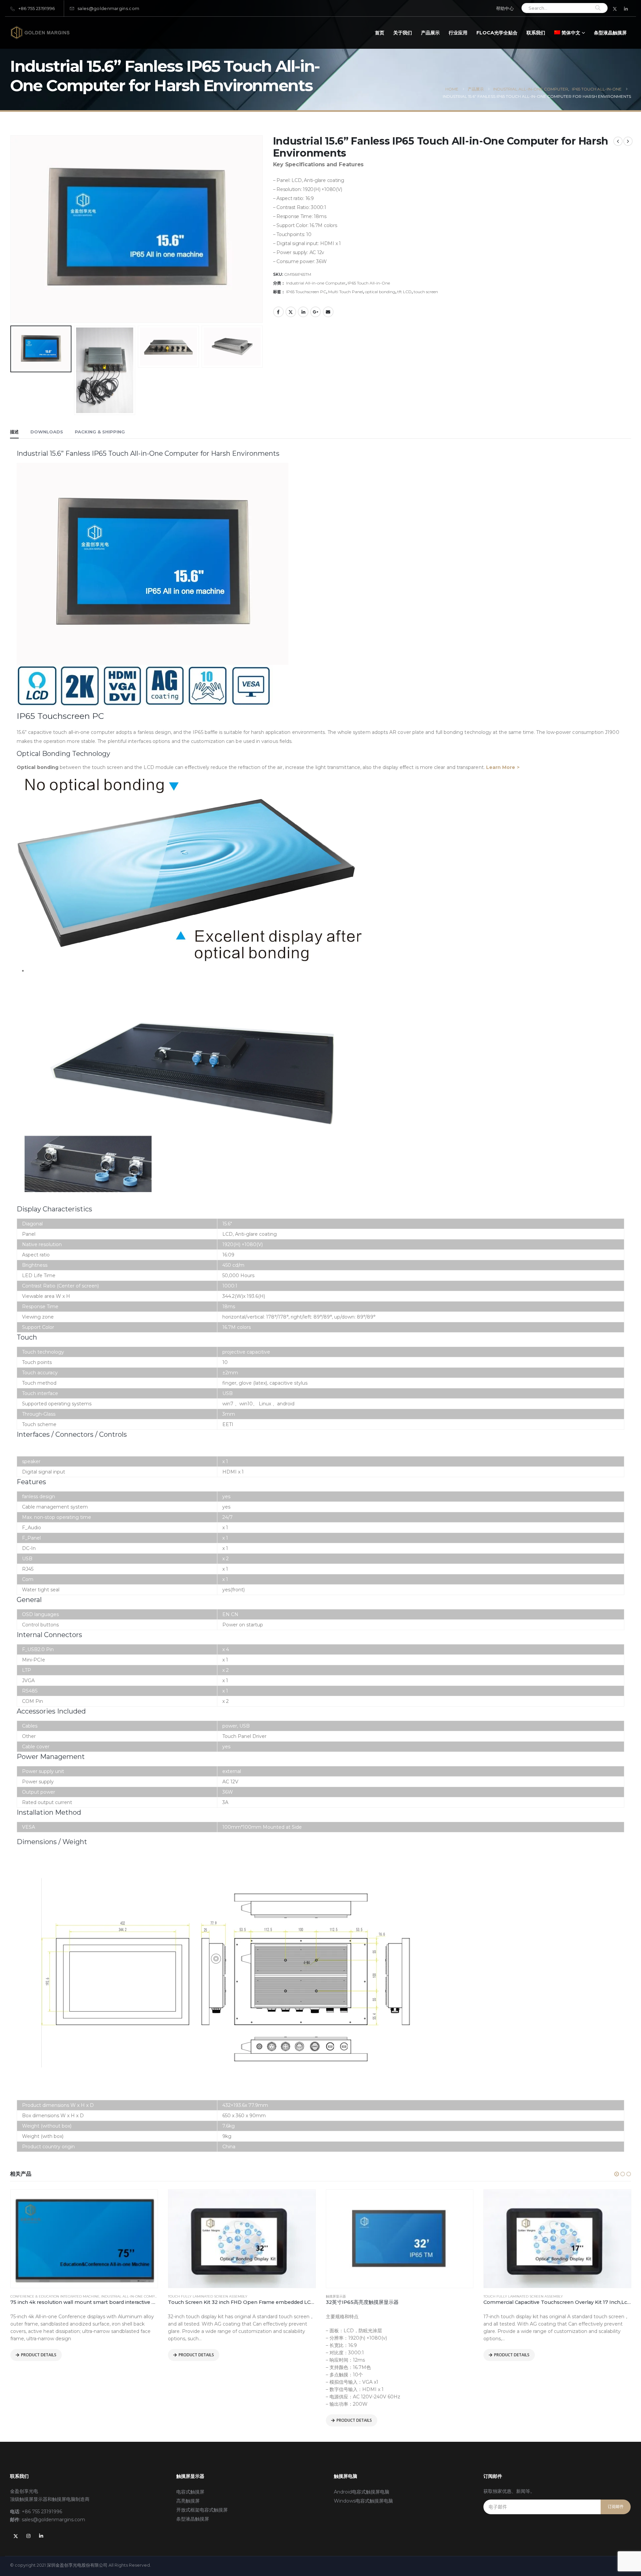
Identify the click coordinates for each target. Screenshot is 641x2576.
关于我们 (403, 33)
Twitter (291, 312)
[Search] (598, 8)
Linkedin (41, 2536)
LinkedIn (303, 312)
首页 (380, 33)
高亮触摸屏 (188, 2501)
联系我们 (536, 33)
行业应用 (458, 33)
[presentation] (12, 186)
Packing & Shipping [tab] (100, 432)
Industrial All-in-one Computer (316, 283)
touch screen (426, 292)
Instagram (28, 2536)
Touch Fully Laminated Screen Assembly (50, 2296)
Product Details (38, 2355)
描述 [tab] (14, 432)
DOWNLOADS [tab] (47, 432)
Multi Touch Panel (346, 292)
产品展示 (430, 33)
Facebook (278, 312)
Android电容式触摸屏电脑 (362, 2492)
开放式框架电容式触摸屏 (202, 2510)
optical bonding (380, 292)
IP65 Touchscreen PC (306, 292)
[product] (84, 2239)
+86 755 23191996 (37, 9)
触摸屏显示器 (178, 2296)
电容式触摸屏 (190, 2492)
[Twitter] (615, 9)
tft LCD (404, 292)
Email (328, 312)
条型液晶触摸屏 (610, 33)
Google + (315, 312)
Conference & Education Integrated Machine (528, 2296)
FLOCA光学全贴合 (497, 33)
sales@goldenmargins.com (108, 9)
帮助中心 (505, 9)
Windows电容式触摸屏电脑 (363, 2501)
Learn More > (503, 767)
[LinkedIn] (626, 9)
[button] (617, 2174)
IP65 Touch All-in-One (369, 283)
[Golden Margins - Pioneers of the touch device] (40, 33)
